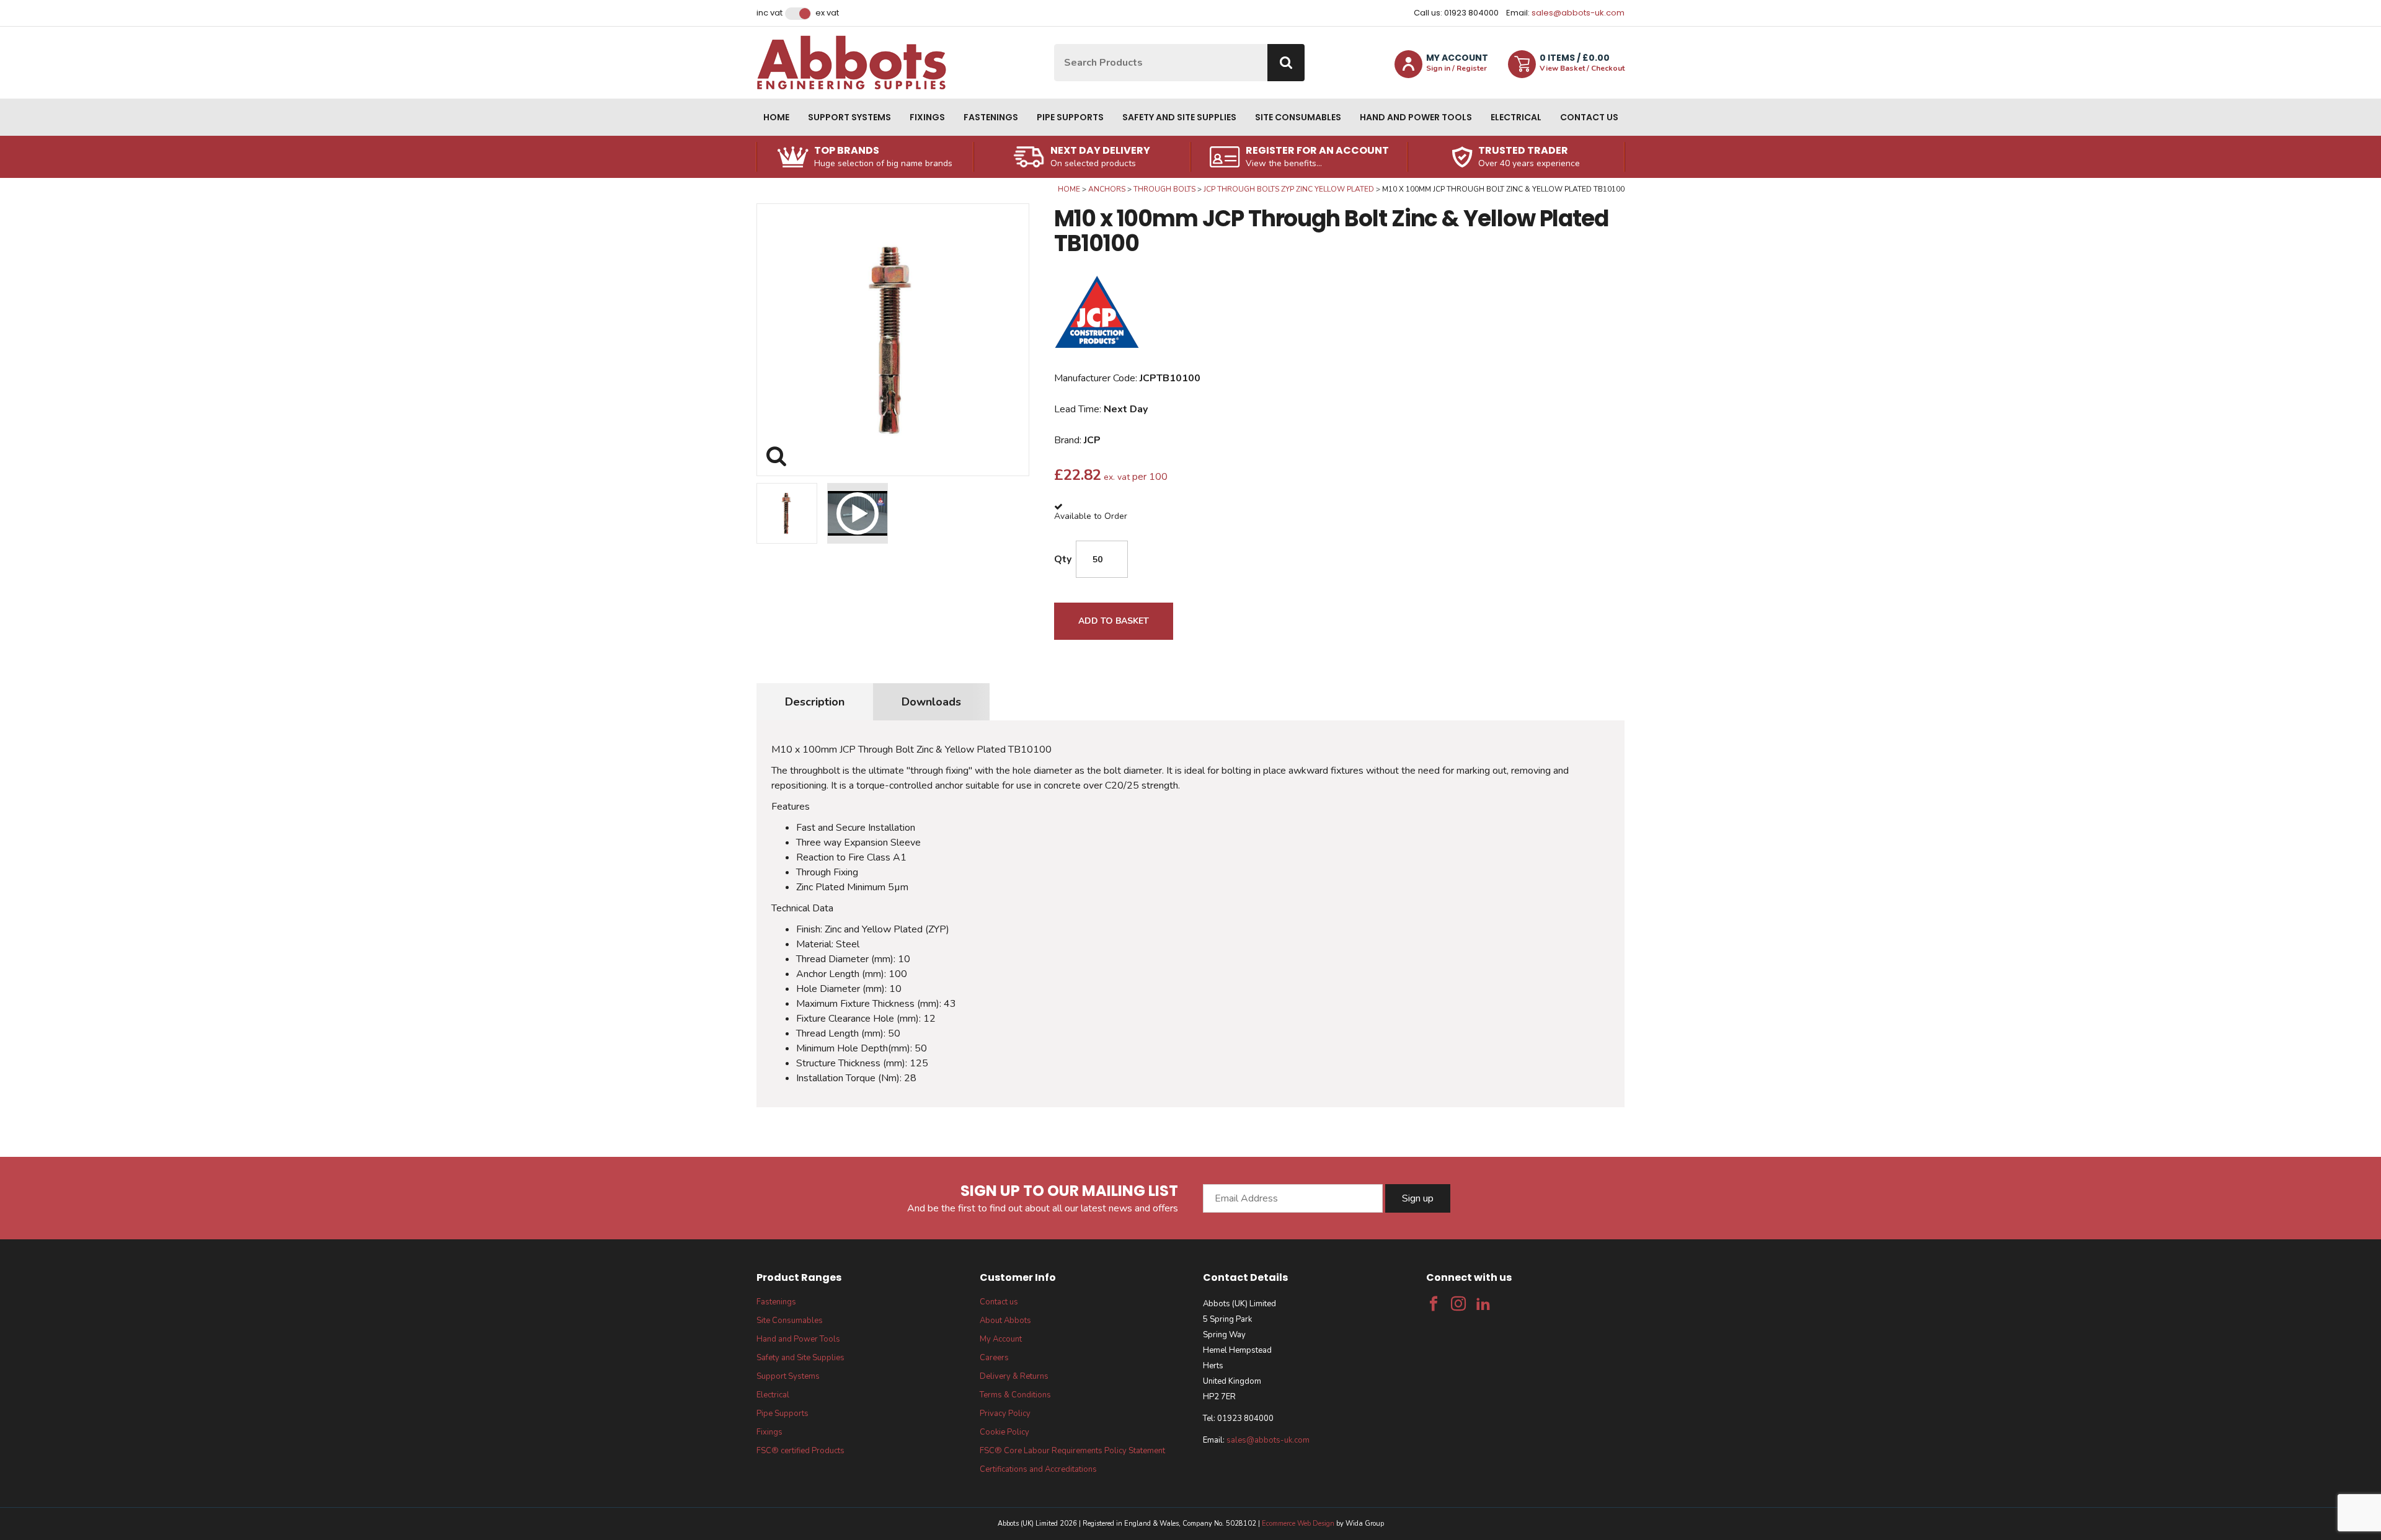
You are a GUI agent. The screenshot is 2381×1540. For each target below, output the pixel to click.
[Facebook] (1434, 1304)
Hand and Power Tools (1416, 117)
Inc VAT (769, 13)
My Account (1001, 1339)
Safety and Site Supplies (1179, 117)
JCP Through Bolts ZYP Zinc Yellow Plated (1289, 189)
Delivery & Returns (1014, 1376)
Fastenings (991, 117)
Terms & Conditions (1015, 1395)
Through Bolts (1164, 189)
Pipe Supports (1070, 117)
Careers (994, 1358)
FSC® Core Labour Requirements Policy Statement (1072, 1451)
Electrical (1516, 117)
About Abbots (1005, 1321)
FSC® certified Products (800, 1451)
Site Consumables (1298, 117)
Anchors (1107, 189)
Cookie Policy (1004, 1432)
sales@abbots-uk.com (1578, 13)
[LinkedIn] (1483, 1304)
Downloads (931, 702)
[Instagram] (1458, 1304)
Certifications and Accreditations (1038, 1469)
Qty (1063, 559)
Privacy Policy (1005, 1414)
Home (776, 117)
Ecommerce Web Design (1298, 1524)
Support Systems (849, 117)
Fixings (927, 117)
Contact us (1589, 117)
